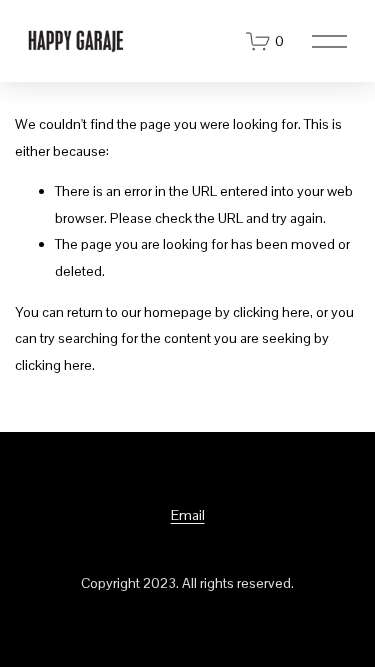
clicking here (271, 312)
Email (188, 515)
